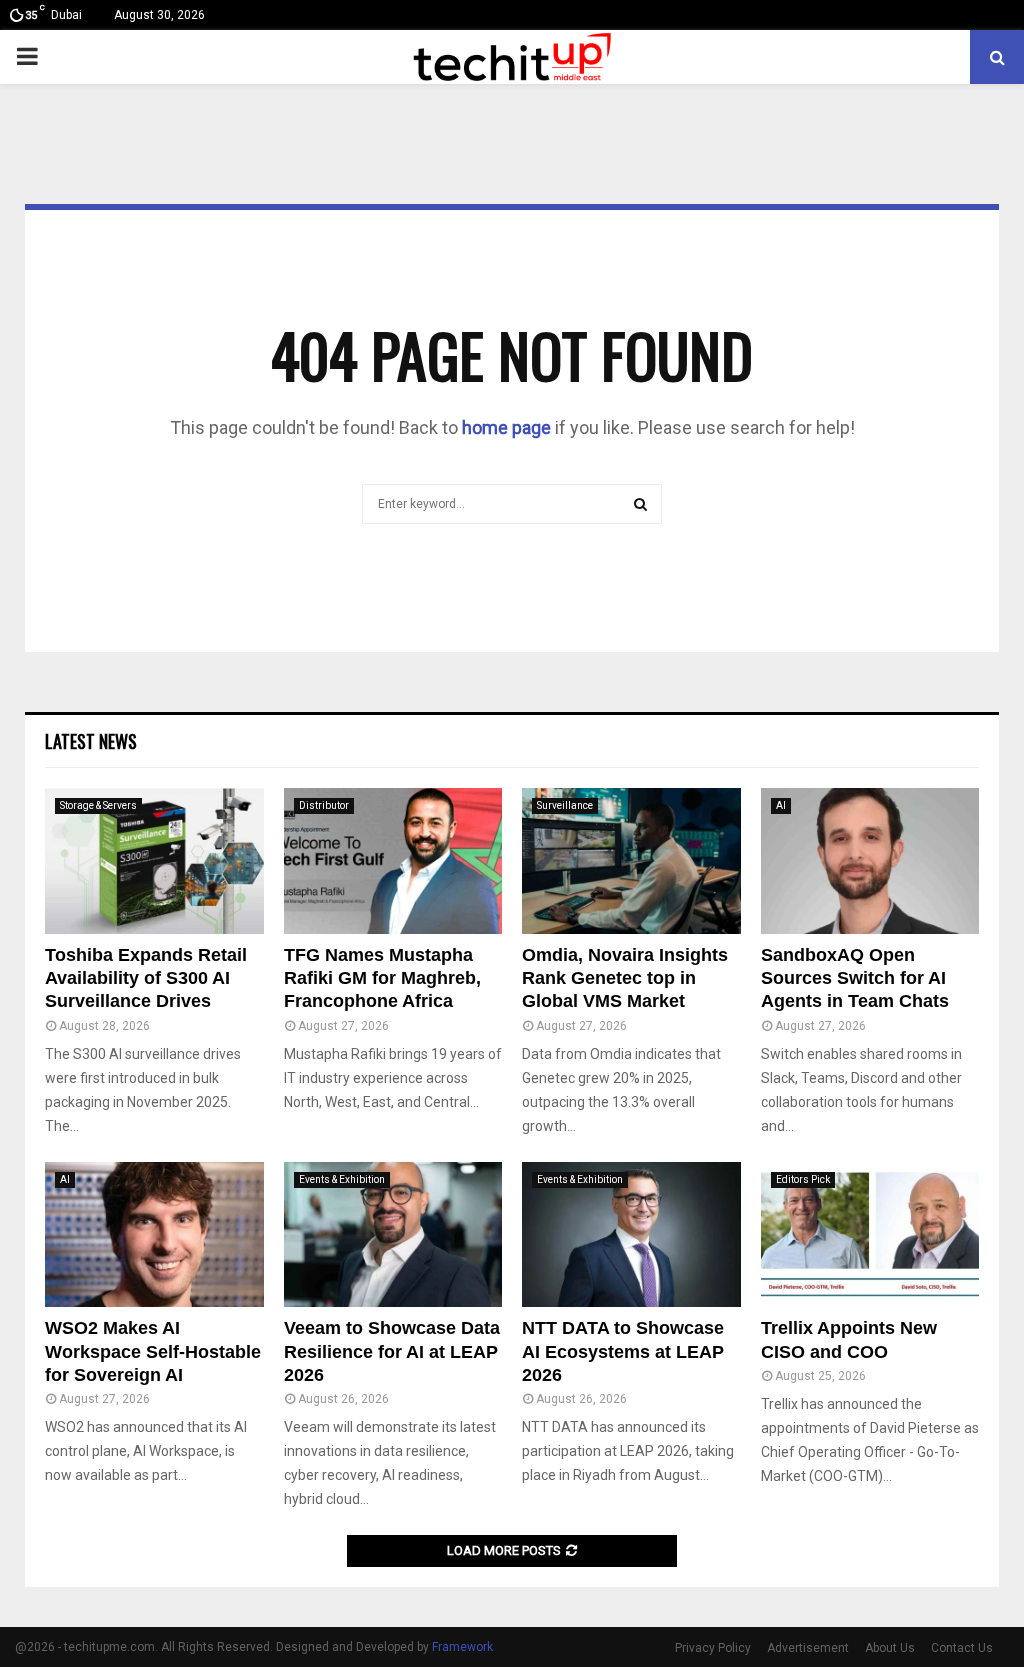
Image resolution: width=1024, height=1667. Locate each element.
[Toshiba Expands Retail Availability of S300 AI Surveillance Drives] (154, 861)
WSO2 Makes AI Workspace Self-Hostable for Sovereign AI (153, 1351)
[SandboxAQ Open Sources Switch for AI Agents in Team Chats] (870, 861)
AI (781, 805)
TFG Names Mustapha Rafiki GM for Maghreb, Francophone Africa (382, 978)
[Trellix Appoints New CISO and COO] (870, 1235)
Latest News (91, 741)
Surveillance (565, 805)
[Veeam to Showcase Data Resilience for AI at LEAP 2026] (393, 1235)
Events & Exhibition (342, 1179)
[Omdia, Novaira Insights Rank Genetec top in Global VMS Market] (631, 861)
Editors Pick (803, 1179)
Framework (462, 1647)
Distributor (324, 805)
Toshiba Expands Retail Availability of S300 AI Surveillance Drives (146, 978)
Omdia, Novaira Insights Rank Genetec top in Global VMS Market (625, 978)
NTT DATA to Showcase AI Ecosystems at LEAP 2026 (623, 1351)
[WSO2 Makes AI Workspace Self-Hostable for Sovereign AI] (154, 1235)
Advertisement (808, 1648)
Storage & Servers (98, 805)
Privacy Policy (713, 1648)
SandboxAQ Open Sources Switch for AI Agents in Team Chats (855, 978)
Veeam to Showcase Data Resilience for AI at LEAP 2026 (392, 1351)
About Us (890, 1648)
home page (506, 427)
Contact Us (962, 1648)
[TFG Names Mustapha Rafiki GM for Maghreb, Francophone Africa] (393, 861)
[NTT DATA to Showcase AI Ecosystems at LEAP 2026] (631, 1235)
